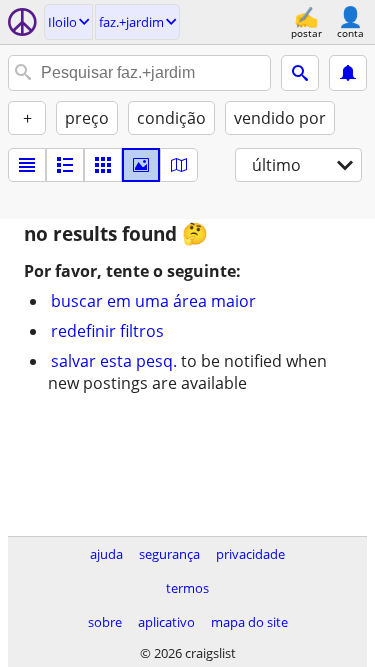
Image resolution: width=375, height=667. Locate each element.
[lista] (27, 165)
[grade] (103, 165)
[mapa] (179, 165)
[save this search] (348, 73)
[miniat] (65, 165)
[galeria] (141, 165)
